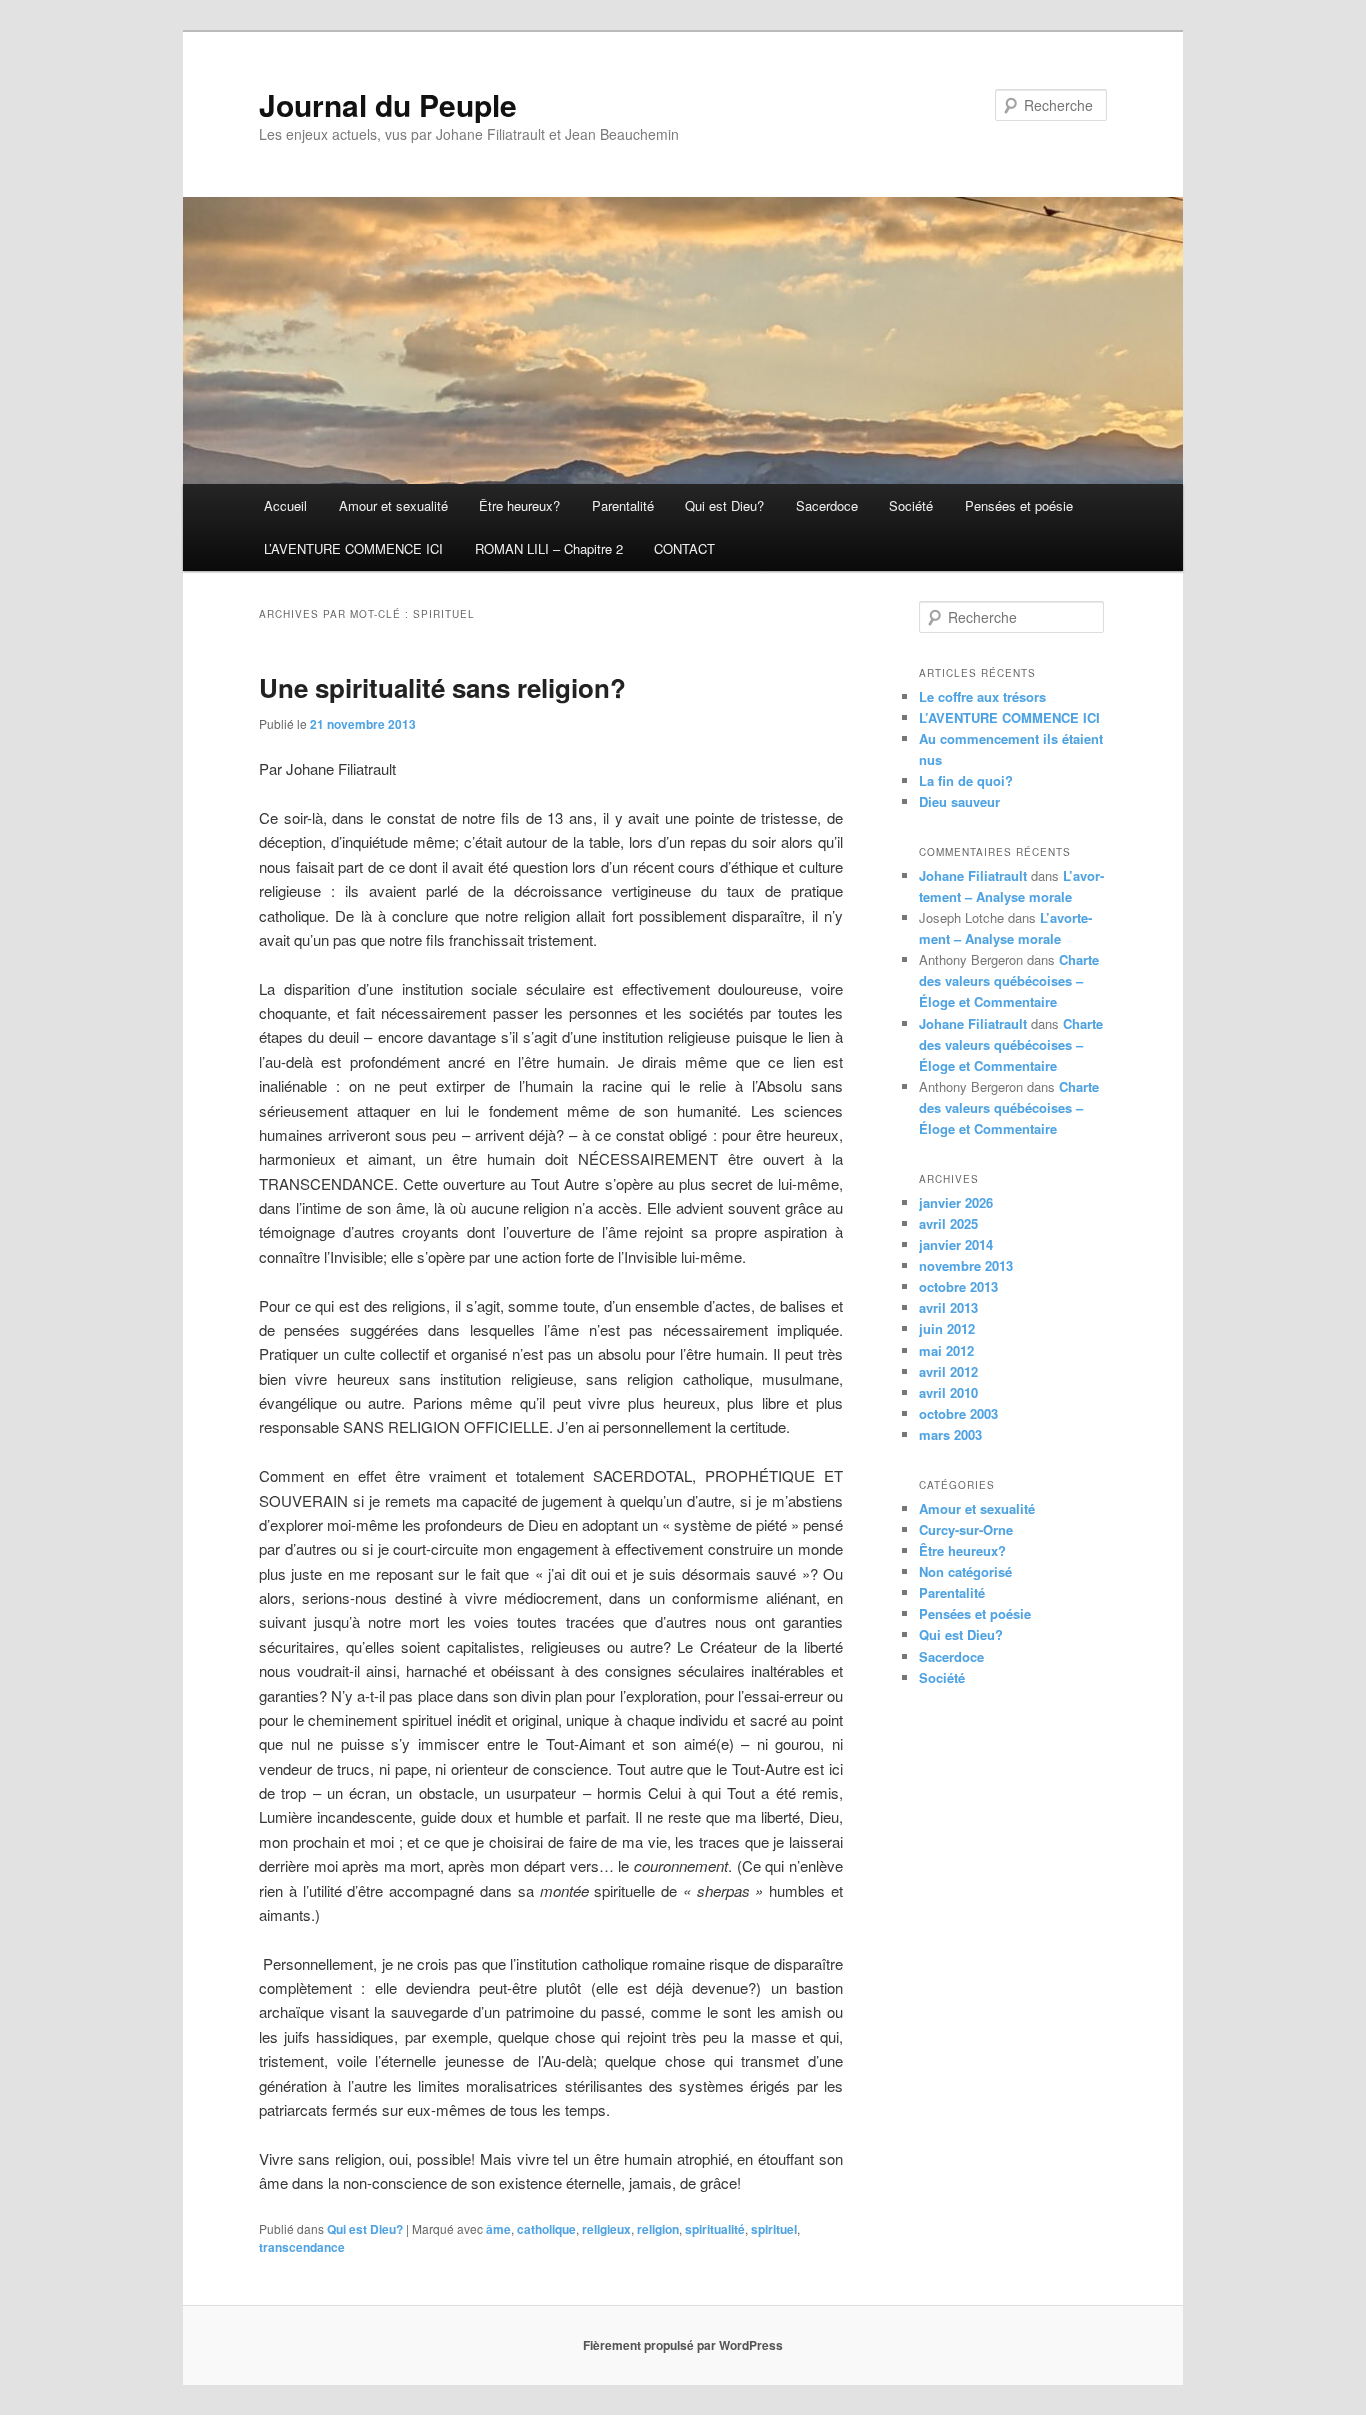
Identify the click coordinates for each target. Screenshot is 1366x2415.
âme (498, 2229)
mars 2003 (950, 1434)
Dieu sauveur (959, 801)
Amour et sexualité (393, 505)
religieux (606, 2229)
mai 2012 (946, 1350)
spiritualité (715, 2229)
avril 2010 (948, 1392)
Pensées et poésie (1019, 505)
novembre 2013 (966, 1265)
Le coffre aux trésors (982, 696)
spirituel (774, 2229)
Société (911, 505)
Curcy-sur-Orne (966, 1529)
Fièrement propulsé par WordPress (683, 2345)
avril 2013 (948, 1307)
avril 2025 (948, 1223)
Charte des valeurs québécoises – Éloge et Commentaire (1009, 980)
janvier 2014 (956, 1244)
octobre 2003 (958, 1413)
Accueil (285, 505)
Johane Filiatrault (973, 875)
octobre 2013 (958, 1286)
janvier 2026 (956, 1202)
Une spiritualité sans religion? (442, 687)
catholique (546, 2229)
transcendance (302, 2247)
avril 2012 (948, 1371)
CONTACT (684, 548)
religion (658, 2229)
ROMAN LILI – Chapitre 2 (549, 548)
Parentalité (623, 505)
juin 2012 (947, 1328)
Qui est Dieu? (724, 505)
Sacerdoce (827, 505)
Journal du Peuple (388, 104)
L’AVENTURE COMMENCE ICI (353, 548)
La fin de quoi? (966, 780)
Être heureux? (519, 505)
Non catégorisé (965, 1571)
